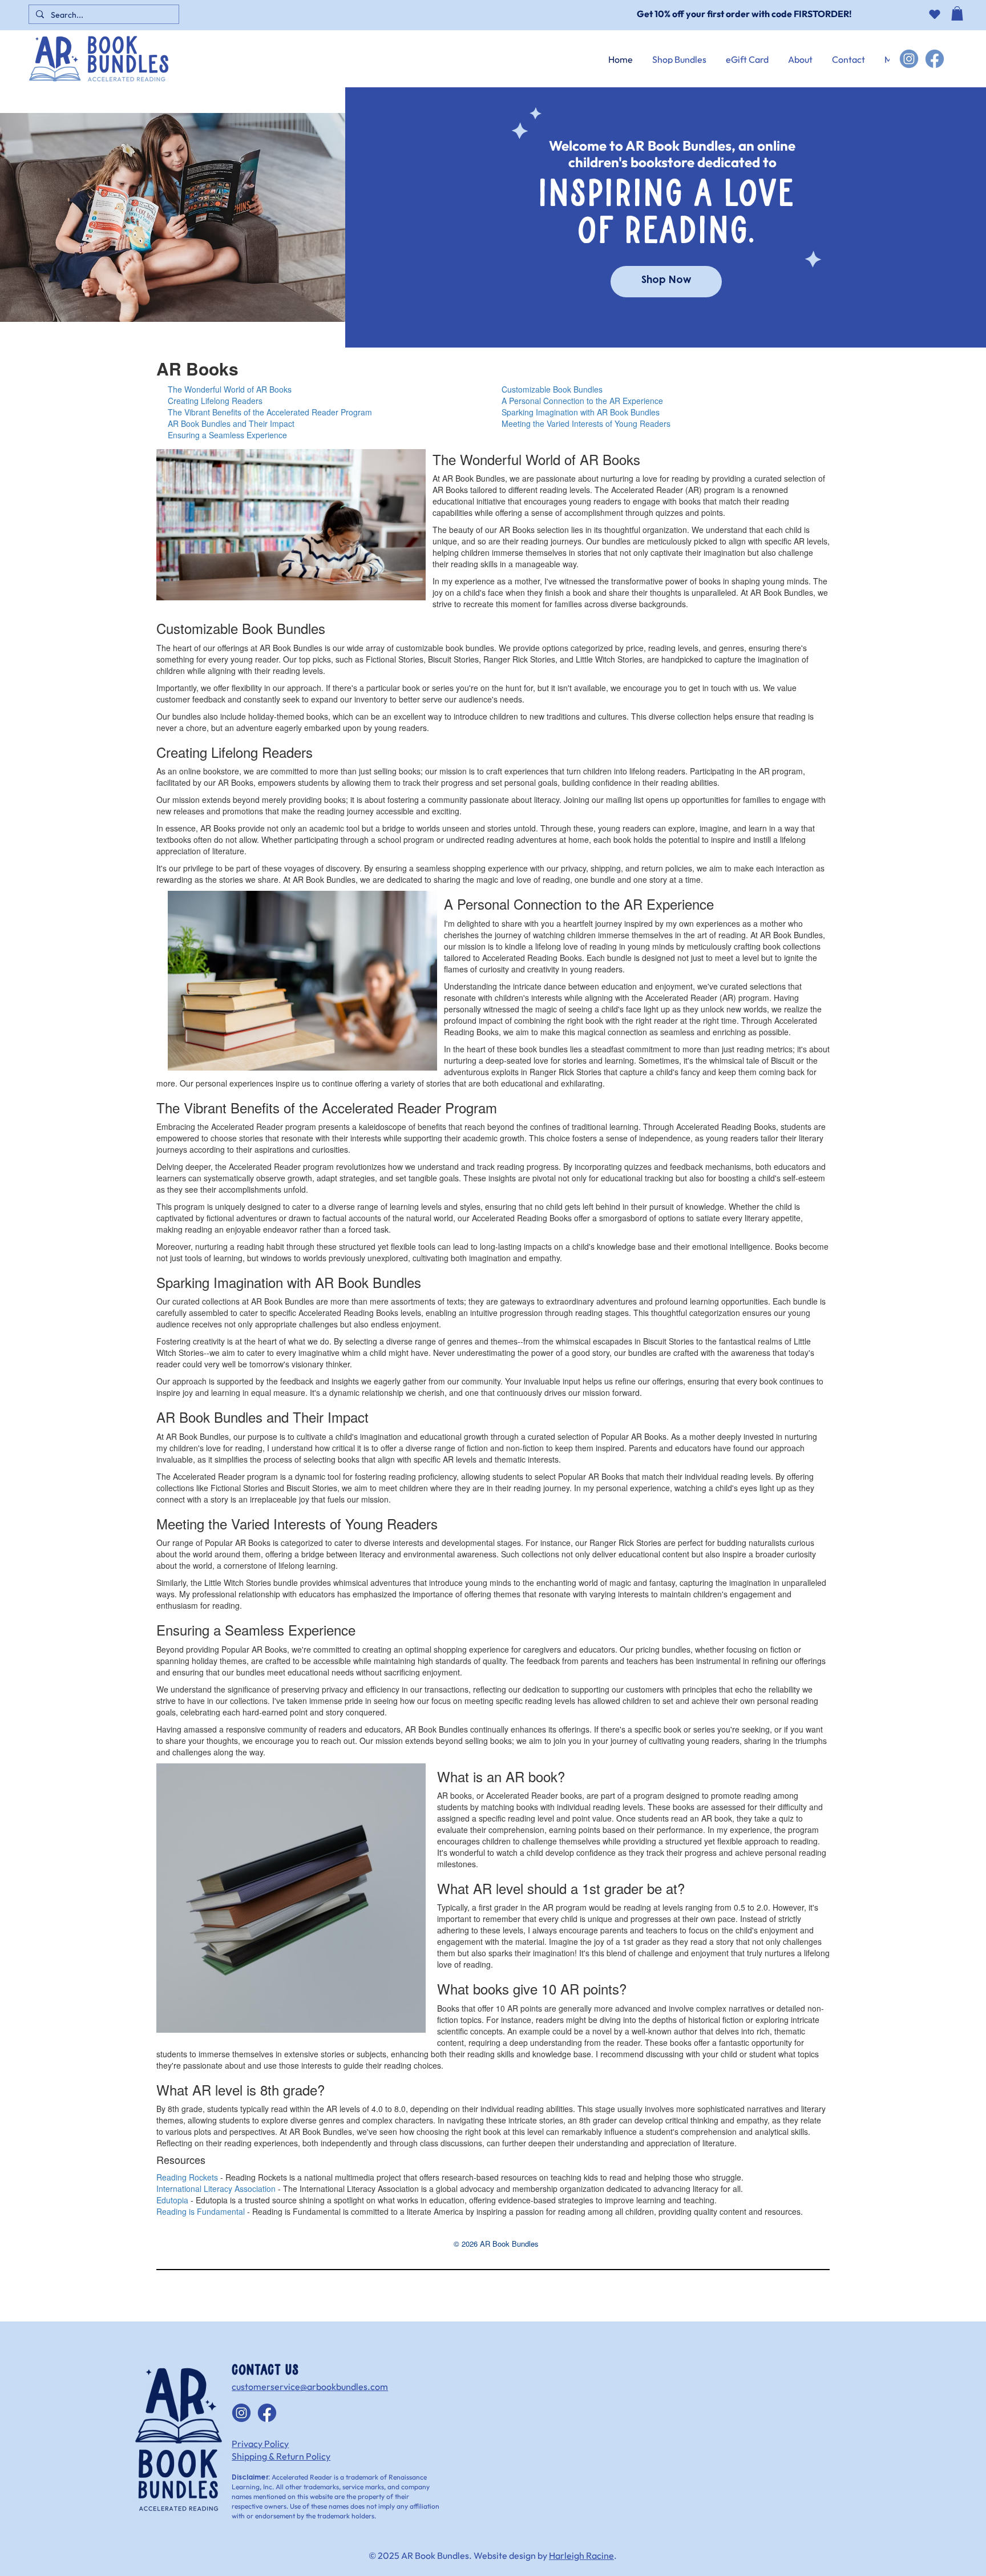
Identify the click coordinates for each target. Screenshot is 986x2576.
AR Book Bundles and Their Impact (231, 423)
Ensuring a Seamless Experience (227, 435)
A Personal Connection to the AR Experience (582, 401)
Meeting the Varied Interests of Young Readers (586, 423)
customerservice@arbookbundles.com (310, 2387)
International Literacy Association (216, 2189)
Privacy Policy (260, 2444)
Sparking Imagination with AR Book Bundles (581, 412)
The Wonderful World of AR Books (230, 389)
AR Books (197, 368)
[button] (957, 22)
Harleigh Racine (581, 2555)
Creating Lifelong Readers (215, 401)
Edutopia (172, 2200)
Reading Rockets (187, 2177)
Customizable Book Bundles (552, 389)
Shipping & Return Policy (281, 2456)
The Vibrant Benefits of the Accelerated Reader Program (270, 412)
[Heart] (934, 14)
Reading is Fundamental (201, 2211)
